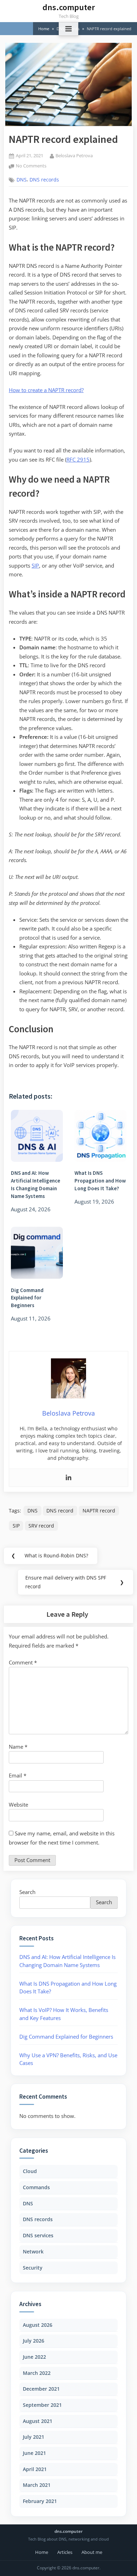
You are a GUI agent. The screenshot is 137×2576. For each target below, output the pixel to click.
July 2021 (34, 2437)
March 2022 (37, 2373)
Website (18, 1804)
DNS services (38, 2235)
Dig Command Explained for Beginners (66, 2037)
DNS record (60, 1511)
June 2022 (34, 2357)
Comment (23, 1662)
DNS (22, 180)
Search (27, 1892)
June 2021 (34, 2453)
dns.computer (69, 7)
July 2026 (34, 2341)
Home (42, 2552)
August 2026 (38, 2325)
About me (92, 2552)
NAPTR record (99, 1511)
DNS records (44, 180)
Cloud (30, 2171)
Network (33, 2251)
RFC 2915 (78, 459)
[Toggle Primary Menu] (68, 29)
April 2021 (35, 2469)
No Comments (31, 166)
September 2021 (42, 2405)
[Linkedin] (68, 1478)
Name (18, 1747)
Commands (36, 2187)
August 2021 (38, 2421)
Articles (65, 2552)
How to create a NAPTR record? (46, 390)
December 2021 (41, 2389)
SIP (35, 565)
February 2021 (40, 2501)
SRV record (41, 1526)
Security (33, 2268)
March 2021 (37, 2485)
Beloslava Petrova (74, 155)
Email (18, 1775)
